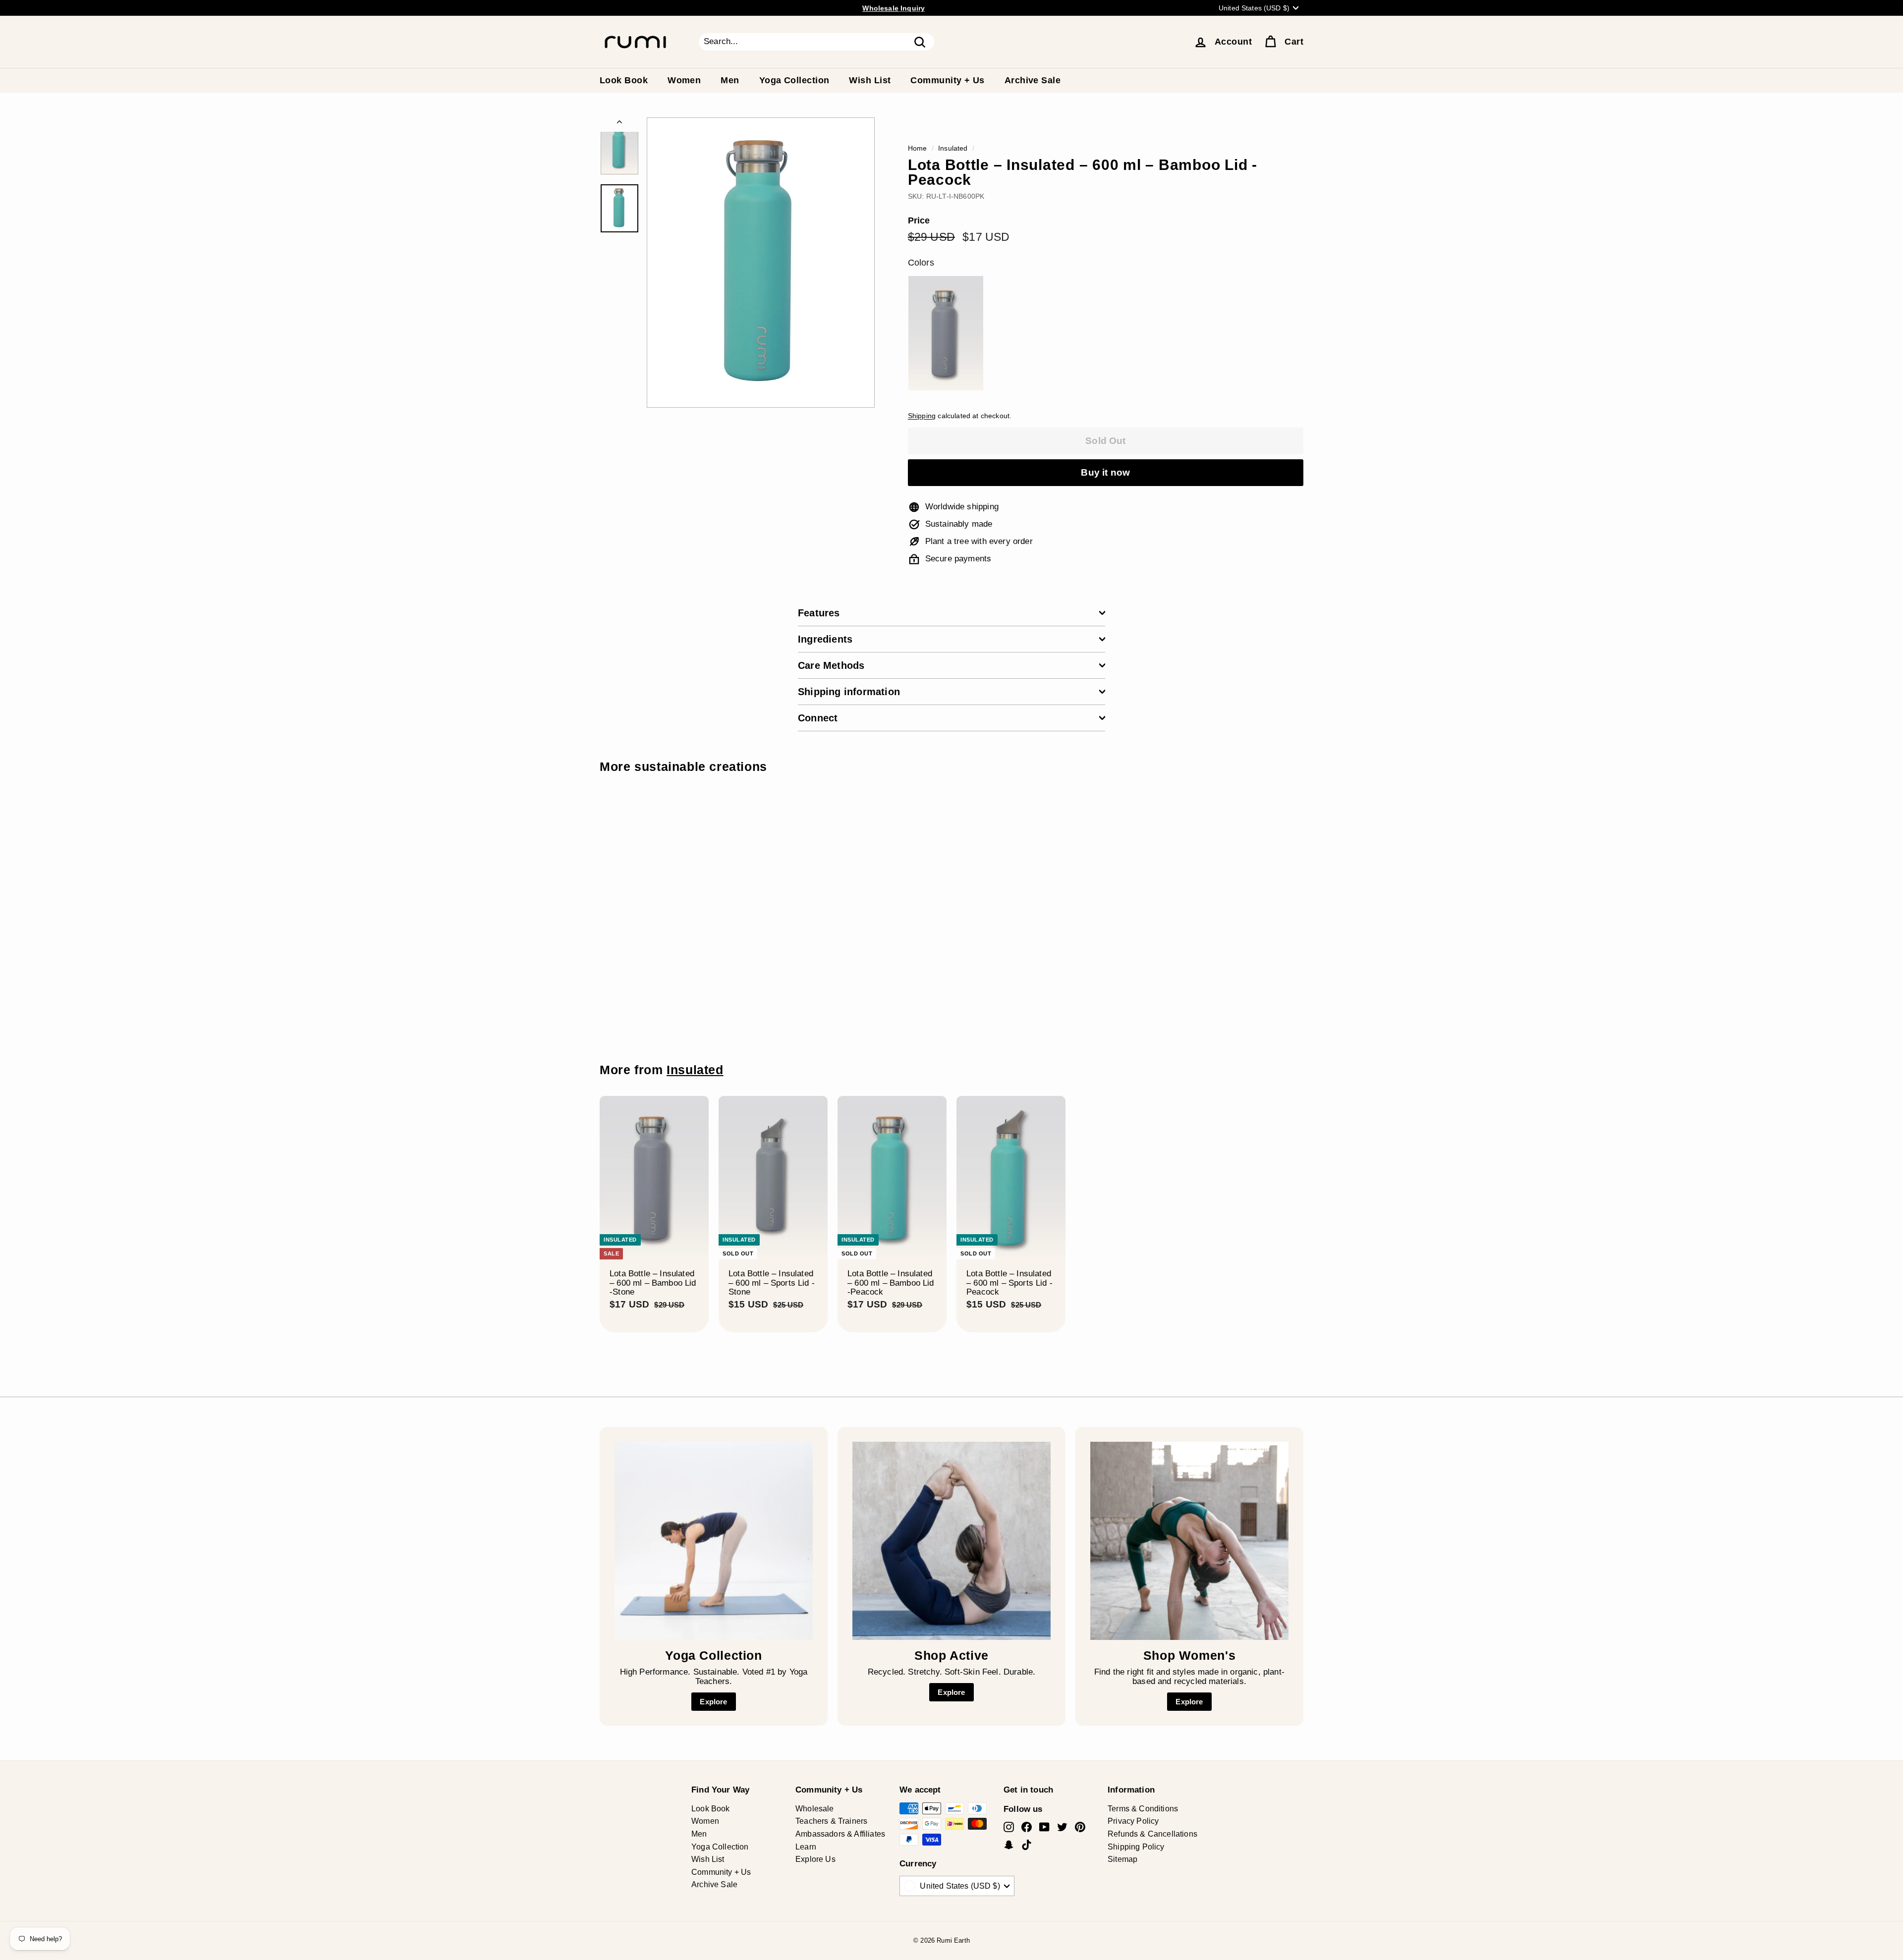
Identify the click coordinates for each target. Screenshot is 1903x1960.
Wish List (870, 80)
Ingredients (825, 639)
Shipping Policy (1136, 1847)
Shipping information (849, 692)
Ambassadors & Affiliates (840, 1834)
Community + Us (947, 80)
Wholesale (815, 1809)
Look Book (624, 80)
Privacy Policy (1133, 1821)
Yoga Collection (794, 80)
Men (730, 80)
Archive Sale (1033, 80)
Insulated (953, 148)
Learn (806, 1847)
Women (684, 80)
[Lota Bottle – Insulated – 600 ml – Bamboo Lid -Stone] (946, 333)
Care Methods (831, 665)
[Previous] (619, 125)
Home (918, 148)
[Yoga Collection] (714, 1541)
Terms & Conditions (1143, 1809)
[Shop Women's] (1189, 1541)
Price (919, 221)
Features (819, 613)
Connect (818, 718)
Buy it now (1105, 472)
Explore (713, 1702)
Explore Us (815, 1859)
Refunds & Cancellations (1152, 1834)
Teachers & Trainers (831, 1821)
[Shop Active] (951, 1541)
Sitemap (1122, 1859)
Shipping (922, 416)
